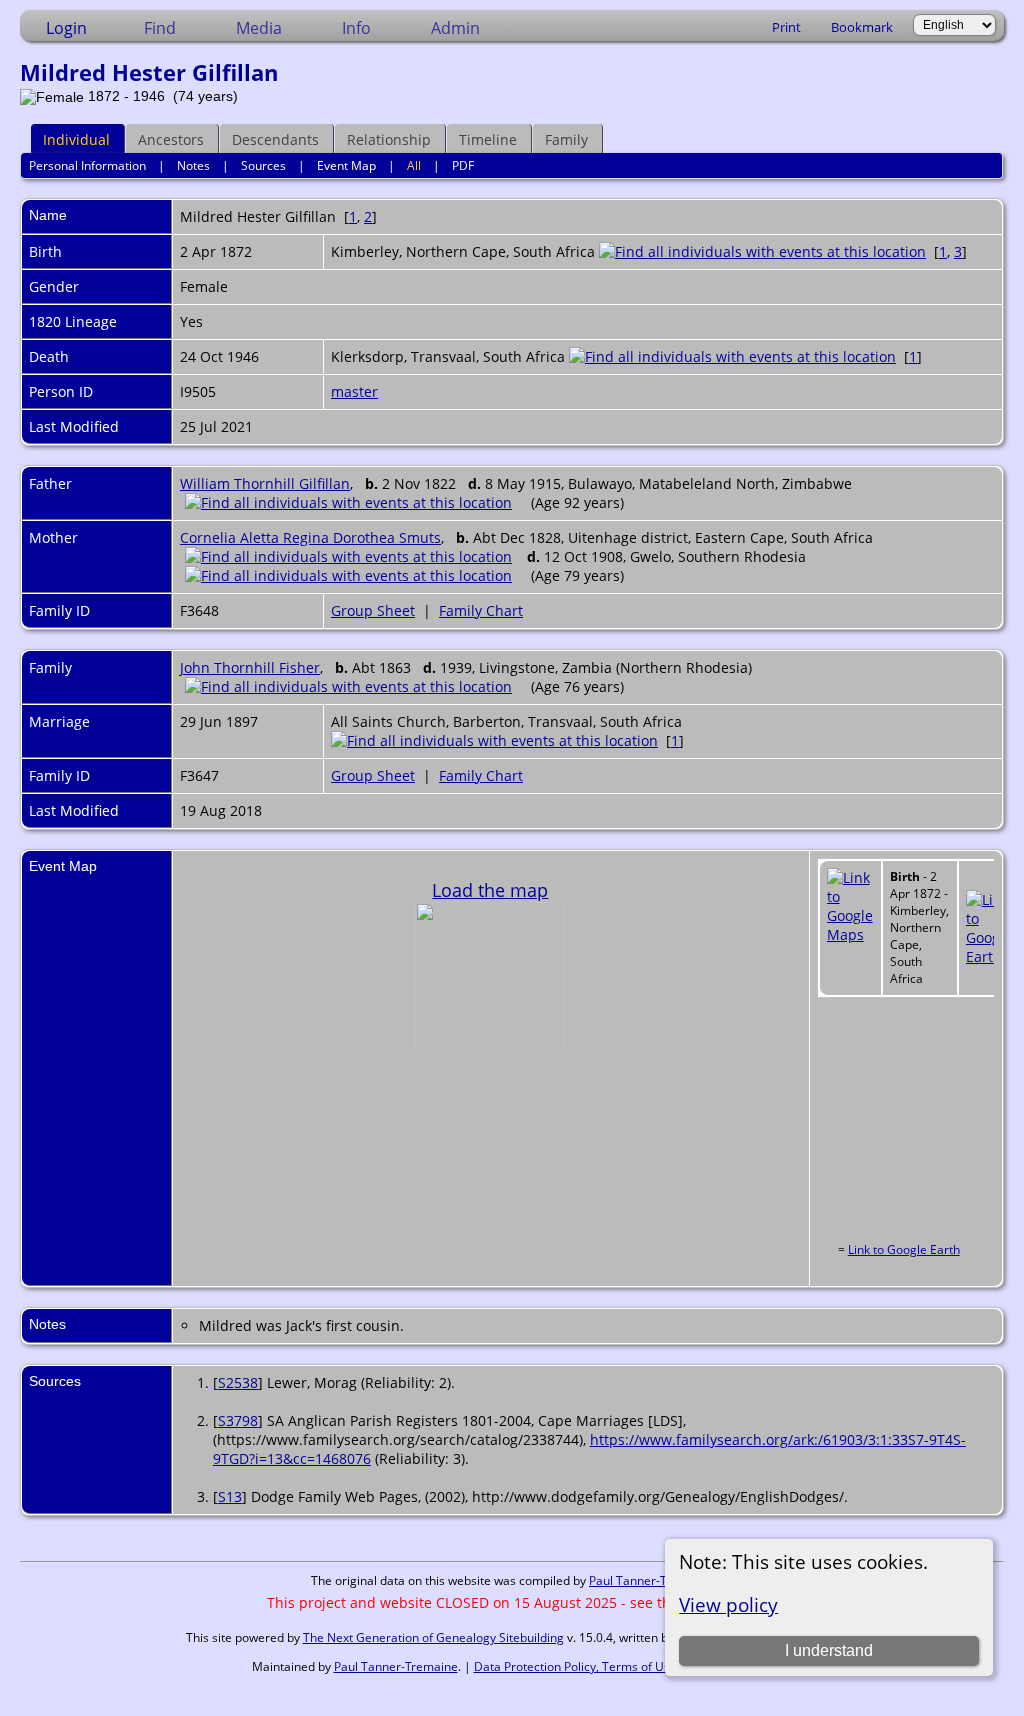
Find (160, 28)
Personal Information (87, 165)
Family (566, 139)
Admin (455, 28)
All (414, 165)
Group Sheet (373, 610)
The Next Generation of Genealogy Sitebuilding (433, 1637)
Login (66, 28)
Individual (76, 139)
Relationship (389, 139)
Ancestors (171, 139)
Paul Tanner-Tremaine (651, 1580)
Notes (193, 165)
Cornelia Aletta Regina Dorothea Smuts (310, 537)
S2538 (238, 1382)
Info (356, 28)
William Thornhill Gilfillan (265, 483)
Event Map (346, 165)
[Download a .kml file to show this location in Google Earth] (989, 956)
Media (259, 28)
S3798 (238, 1420)
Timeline (488, 139)
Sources (263, 165)
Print (786, 27)
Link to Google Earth (904, 1249)
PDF (463, 165)
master (354, 391)
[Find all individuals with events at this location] (762, 251)
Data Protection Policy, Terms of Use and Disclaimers (622, 1666)
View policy (728, 1604)
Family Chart (481, 610)
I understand (829, 1650)
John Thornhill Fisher (250, 667)
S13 (230, 1496)
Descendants (275, 139)
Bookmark (862, 27)
